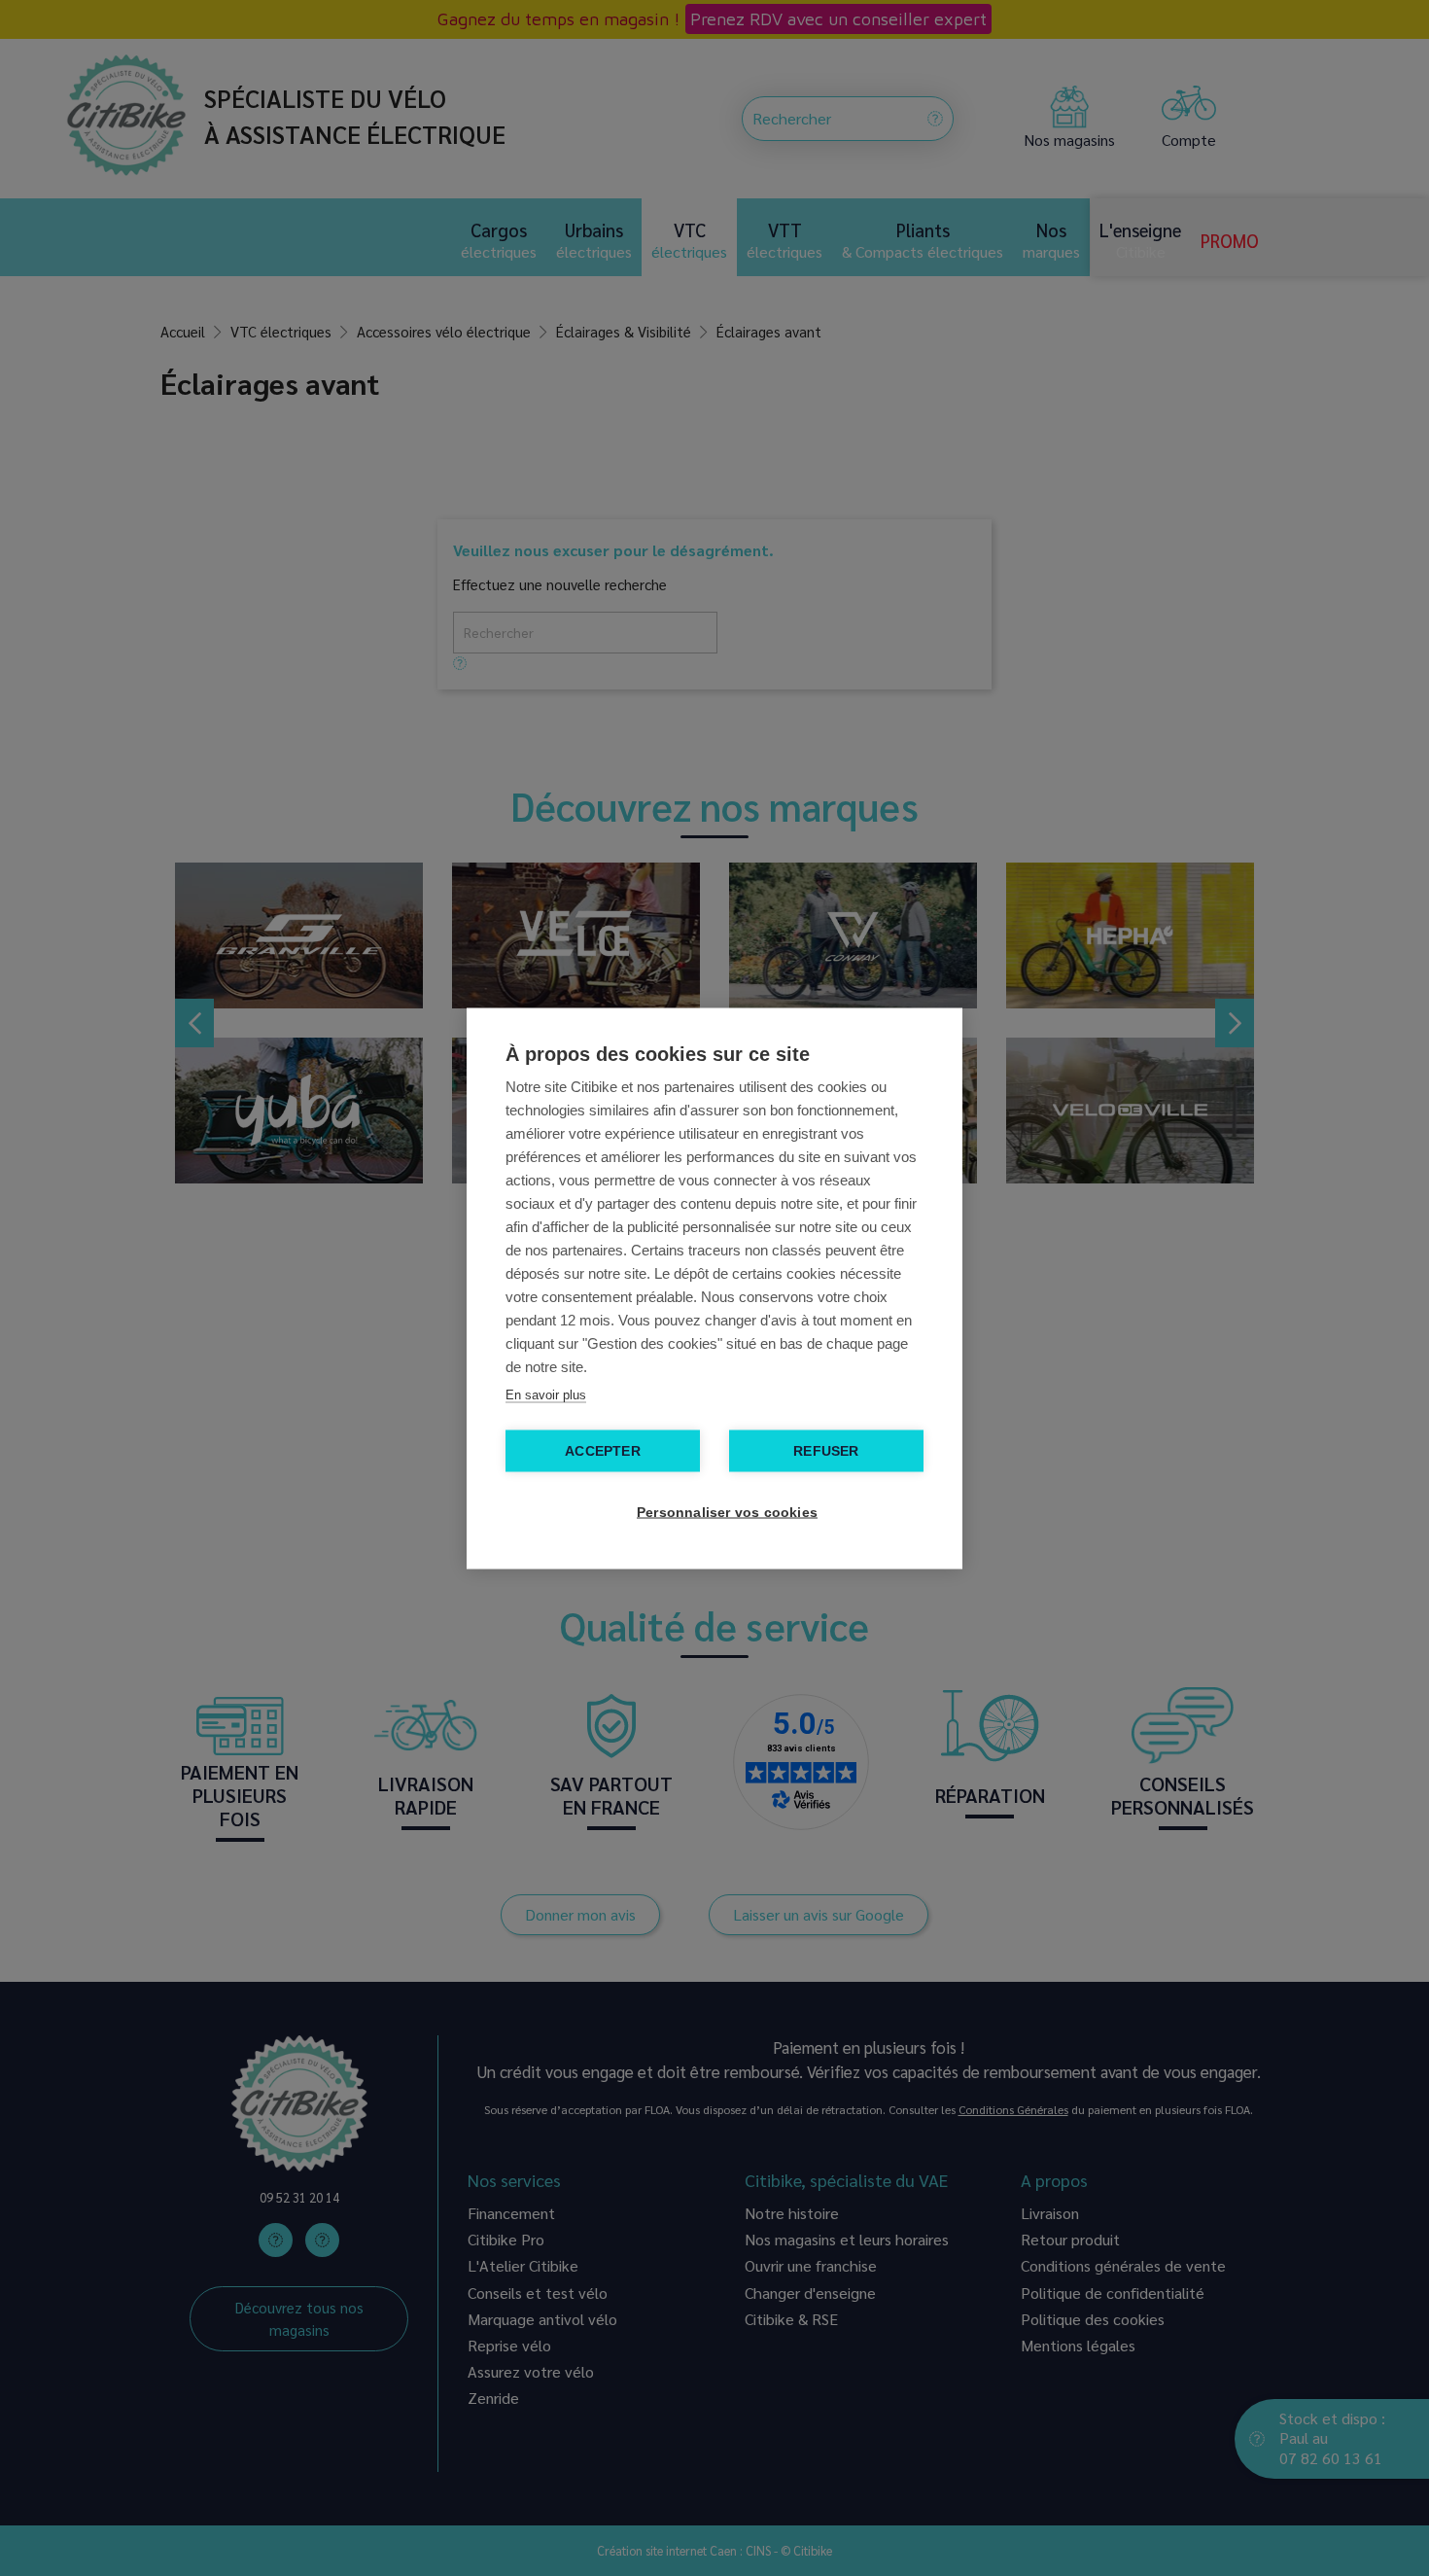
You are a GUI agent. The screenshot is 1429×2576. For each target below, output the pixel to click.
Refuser (826, 1450)
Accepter (603, 1450)
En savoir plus (546, 1394)
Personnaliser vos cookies (724, 1512)
